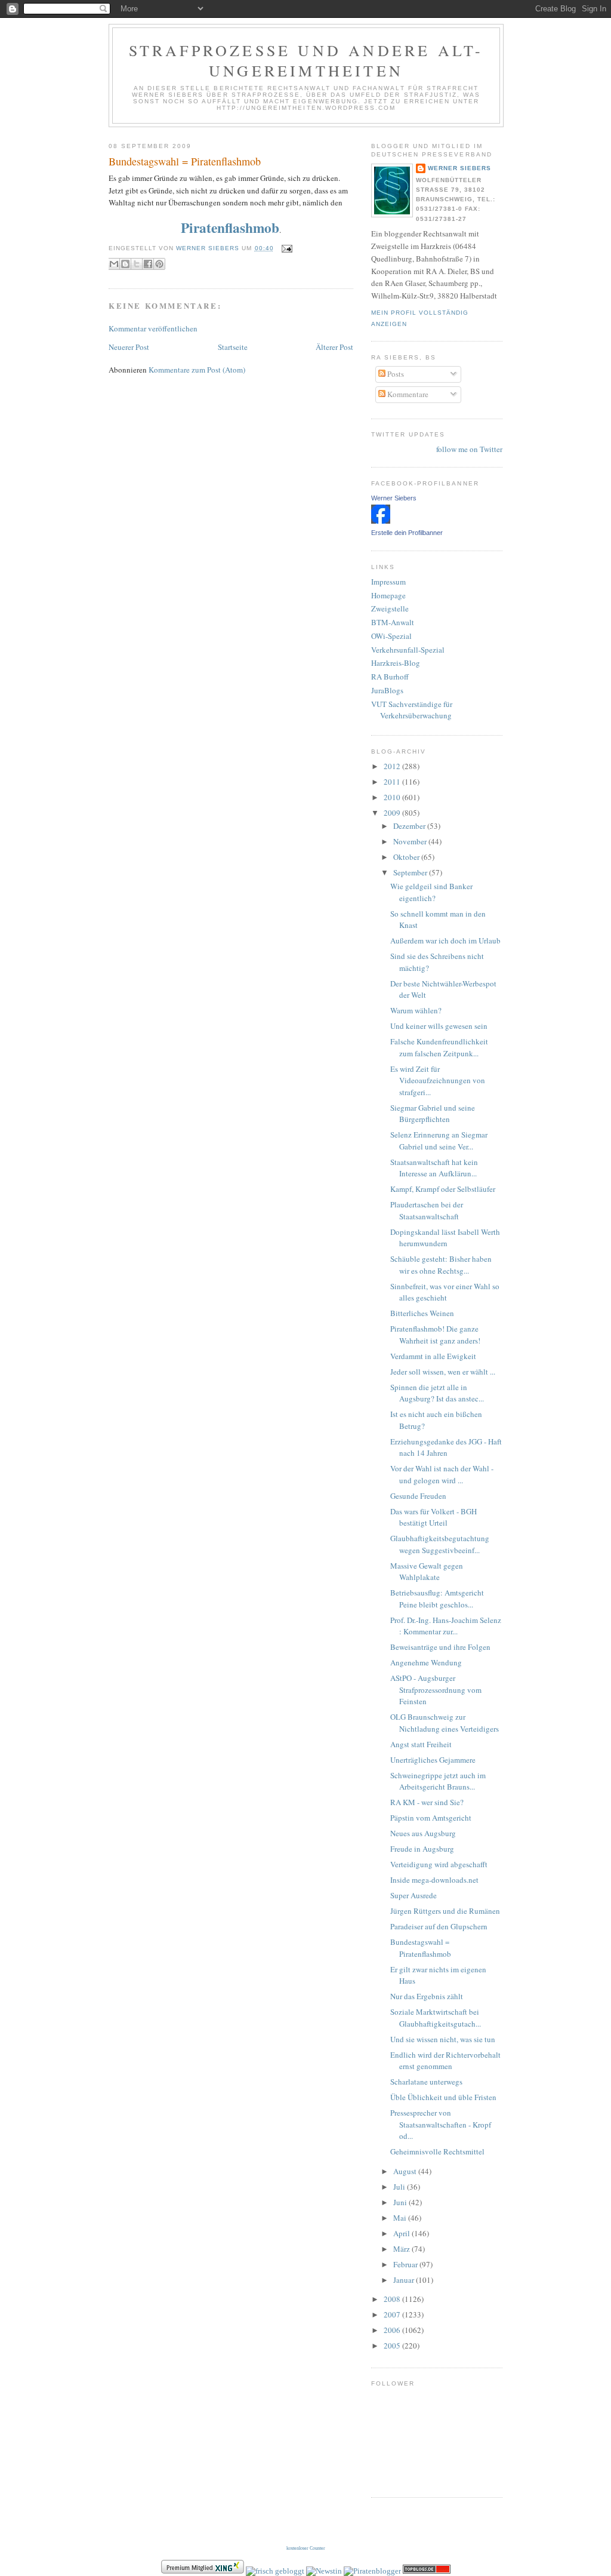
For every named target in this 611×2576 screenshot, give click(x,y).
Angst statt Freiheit (421, 1744)
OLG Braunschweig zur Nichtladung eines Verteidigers (445, 1723)
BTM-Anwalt (393, 622)
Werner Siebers (459, 168)
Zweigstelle (390, 608)
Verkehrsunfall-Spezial (408, 650)
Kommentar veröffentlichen (153, 328)
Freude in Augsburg (422, 1849)
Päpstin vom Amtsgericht (431, 1818)
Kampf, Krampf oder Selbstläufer (443, 1189)
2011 (393, 782)
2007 (393, 2314)
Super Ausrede (413, 1895)
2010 (393, 797)
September (411, 872)
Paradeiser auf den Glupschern (439, 1926)
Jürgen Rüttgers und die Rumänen (445, 1911)
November (411, 841)
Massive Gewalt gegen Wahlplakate (427, 1572)
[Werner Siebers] (381, 521)
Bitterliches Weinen (422, 1313)
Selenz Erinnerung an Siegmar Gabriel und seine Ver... (439, 1141)
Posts (395, 374)
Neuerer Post (129, 347)
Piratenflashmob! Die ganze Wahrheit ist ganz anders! (435, 1335)
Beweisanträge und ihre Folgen (440, 1647)
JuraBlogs (387, 690)
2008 (393, 2299)
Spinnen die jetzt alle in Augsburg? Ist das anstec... (437, 1393)
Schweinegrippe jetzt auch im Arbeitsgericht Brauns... (438, 1781)
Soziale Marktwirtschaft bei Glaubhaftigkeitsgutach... (436, 2018)
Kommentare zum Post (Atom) (197, 370)
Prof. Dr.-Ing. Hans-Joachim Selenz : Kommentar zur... (446, 1626)
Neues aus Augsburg (423, 1833)
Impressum (388, 582)
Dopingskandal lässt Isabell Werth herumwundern (445, 1238)
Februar (406, 2264)
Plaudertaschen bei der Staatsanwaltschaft (427, 1210)
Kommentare (407, 394)
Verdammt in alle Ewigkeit (433, 1356)
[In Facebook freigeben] (148, 264)
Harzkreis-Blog (396, 663)
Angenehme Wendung (426, 1662)
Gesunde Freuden (418, 1496)
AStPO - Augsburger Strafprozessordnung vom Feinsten (436, 1690)
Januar (405, 2280)
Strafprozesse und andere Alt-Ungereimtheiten (306, 60)
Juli (400, 2187)
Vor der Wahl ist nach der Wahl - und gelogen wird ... (442, 1474)
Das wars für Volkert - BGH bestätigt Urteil (433, 1517)
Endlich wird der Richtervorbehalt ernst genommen (445, 2061)
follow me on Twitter (469, 449)
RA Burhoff (390, 677)
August (406, 2171)
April (402, 2233)
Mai (401, 2218)
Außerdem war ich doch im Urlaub (445, 940)
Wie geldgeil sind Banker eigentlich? (431, 892)
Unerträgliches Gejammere (433, 1760)
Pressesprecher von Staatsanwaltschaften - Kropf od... (441, 2124)
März (402, 2249)
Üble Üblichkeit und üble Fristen (443, 2097)
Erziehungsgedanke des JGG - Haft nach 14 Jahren (446, 1447)
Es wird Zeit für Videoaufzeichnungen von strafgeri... (438, 1080)
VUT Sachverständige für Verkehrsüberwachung (412, 710)
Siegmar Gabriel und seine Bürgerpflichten (433, 1114)
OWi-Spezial (391, 636)
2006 (393, 2330)
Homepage (388, 595)
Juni (401, 2202)
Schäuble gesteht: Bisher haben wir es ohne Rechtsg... (441, 1265)
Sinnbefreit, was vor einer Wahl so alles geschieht (445, 1292)
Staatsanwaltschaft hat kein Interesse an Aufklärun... (434, 1168)
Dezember (410, 826)
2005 (393, 2346)
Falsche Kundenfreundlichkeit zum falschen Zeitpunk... (439, 1047)
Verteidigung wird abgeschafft (439, 1864)
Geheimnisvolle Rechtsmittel (437, 2151)
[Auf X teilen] (137, 264)
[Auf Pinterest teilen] (159, 264)
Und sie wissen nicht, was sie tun (443, 2039)
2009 (393, 813)
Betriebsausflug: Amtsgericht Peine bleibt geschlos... (437, 1599)
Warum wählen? (416, 1010)
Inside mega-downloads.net (434, 1880)
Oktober (407, 857)
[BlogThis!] (125, 264)
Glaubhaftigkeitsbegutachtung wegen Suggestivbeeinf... (440, 1544)
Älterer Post (334, 347)
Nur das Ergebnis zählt (427, 1996)
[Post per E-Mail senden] (286, 248)
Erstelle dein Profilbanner (407, 533)
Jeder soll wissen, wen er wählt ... (443, 1372)
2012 (393, 766)
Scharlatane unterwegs (426, 2082)
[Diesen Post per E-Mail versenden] (114, 264)
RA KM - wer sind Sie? (427, 1802)
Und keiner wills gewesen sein (439, 1026)
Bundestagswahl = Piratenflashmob (185, 161)
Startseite (233, 347)
